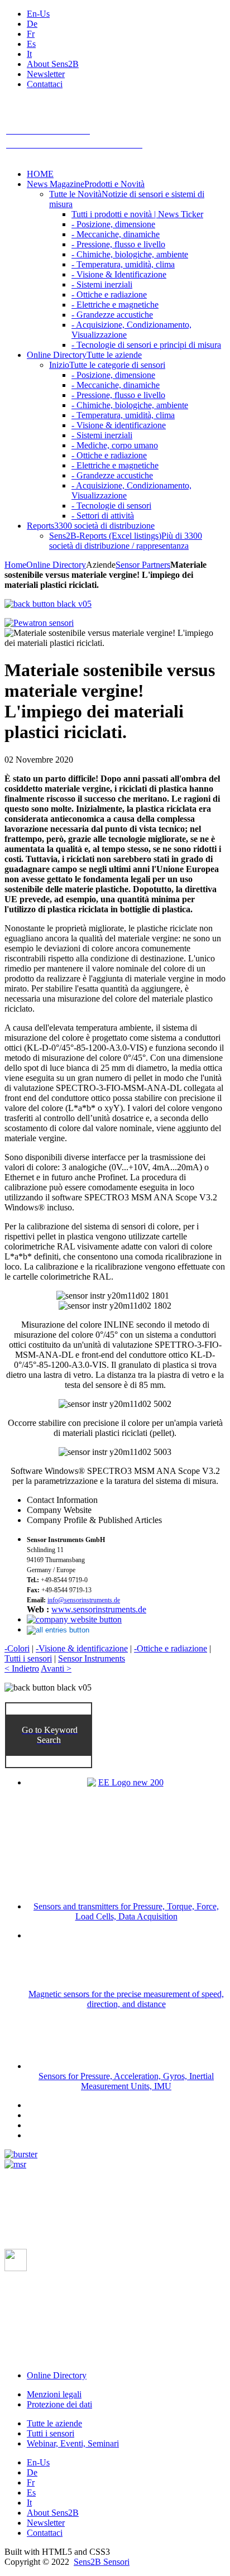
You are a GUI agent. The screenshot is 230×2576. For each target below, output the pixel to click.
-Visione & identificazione (82, 1648)
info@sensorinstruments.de (84, 1600)
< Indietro (22, 1668)
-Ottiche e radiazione (171, 1648)
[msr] (15, 2164)
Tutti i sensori (28, 1658)
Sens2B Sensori (102, 2562)
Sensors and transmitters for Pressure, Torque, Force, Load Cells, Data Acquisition (126, 1911)
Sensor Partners (143, 565)
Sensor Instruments (92, 1658)
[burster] (21, 2154)
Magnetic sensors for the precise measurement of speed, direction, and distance (126, 1999)
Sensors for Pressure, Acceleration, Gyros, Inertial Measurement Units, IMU (126, 2081)
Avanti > (56, 1668)
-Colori (17, 1648)
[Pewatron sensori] (39, 623)
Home (15, 565)
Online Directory (56, 565)
